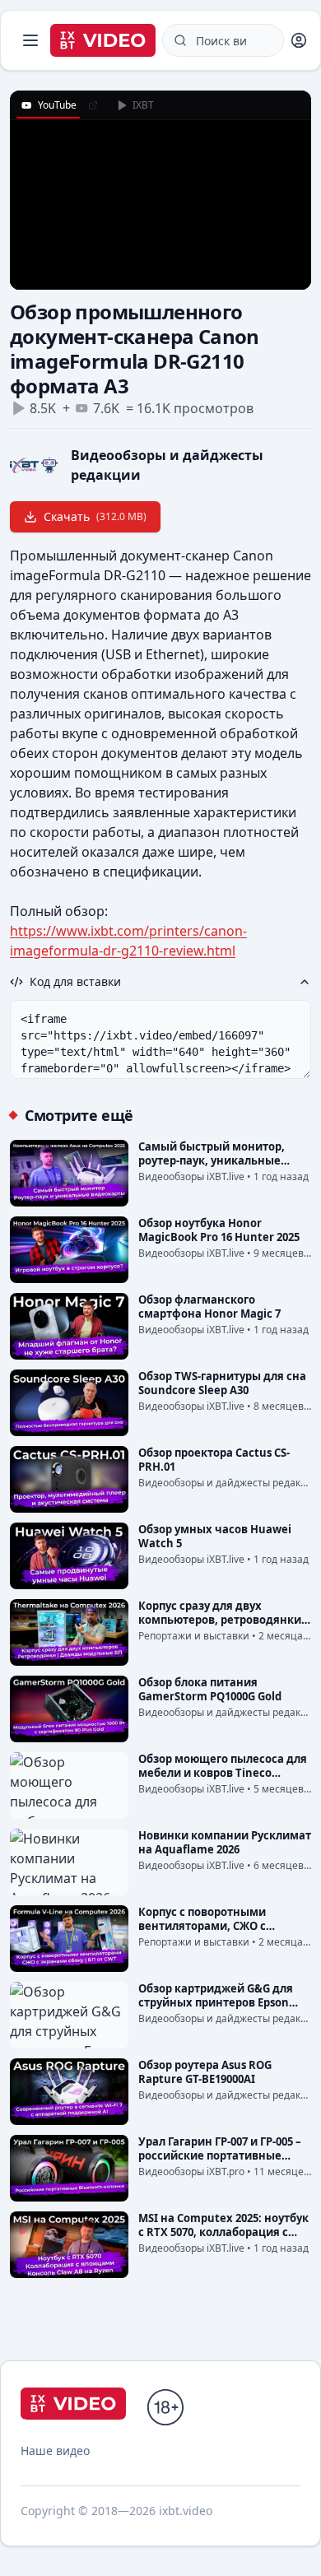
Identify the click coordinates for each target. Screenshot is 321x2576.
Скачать (95, 516)
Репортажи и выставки (194, 1636)
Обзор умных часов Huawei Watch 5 (215, 1536)
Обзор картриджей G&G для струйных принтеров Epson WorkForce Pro (216, 2002)
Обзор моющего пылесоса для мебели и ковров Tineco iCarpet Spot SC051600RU (223, 1773)
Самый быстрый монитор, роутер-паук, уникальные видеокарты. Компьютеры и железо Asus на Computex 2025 (223, 1167)
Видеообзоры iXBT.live (191, 1176)
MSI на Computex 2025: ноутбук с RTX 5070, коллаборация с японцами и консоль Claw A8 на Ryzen (223, 2239)
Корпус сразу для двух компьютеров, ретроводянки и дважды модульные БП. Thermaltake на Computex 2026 (225, 1627)
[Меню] (30, 40)
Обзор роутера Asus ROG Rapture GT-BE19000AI (205, 2072)
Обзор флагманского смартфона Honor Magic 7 (209, 1307)
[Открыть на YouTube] (93, 105)
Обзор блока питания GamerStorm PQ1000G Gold (210, 1689)
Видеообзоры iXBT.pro (191, 2171)
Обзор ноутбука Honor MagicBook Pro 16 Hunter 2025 (219, 1230)
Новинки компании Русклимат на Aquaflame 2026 (225, 1842)
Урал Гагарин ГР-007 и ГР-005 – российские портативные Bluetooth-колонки (220, 2155)
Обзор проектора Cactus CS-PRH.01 (214, 1460)
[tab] (48, 105)
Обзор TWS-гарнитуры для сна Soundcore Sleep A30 (222, 1383)
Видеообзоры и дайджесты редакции (229, 1483)
